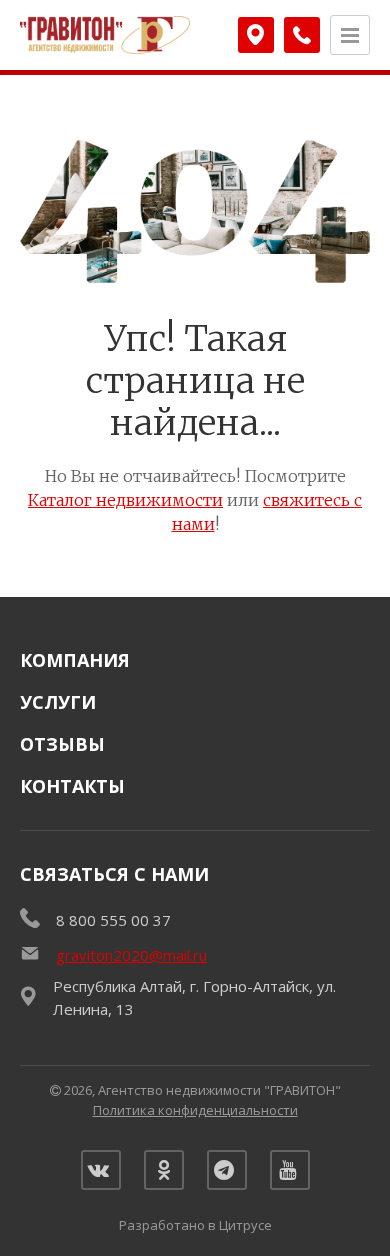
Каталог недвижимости (125, 500)
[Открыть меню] (350, 35)
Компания (75, 660)
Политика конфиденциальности (195, 1110)
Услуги (58, 702)
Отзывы (62, 744)
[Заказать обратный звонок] (302, 35)
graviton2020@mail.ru (131, 955)
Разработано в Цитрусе (195, 1225)
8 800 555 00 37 (113, 920)
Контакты (72, 786)
